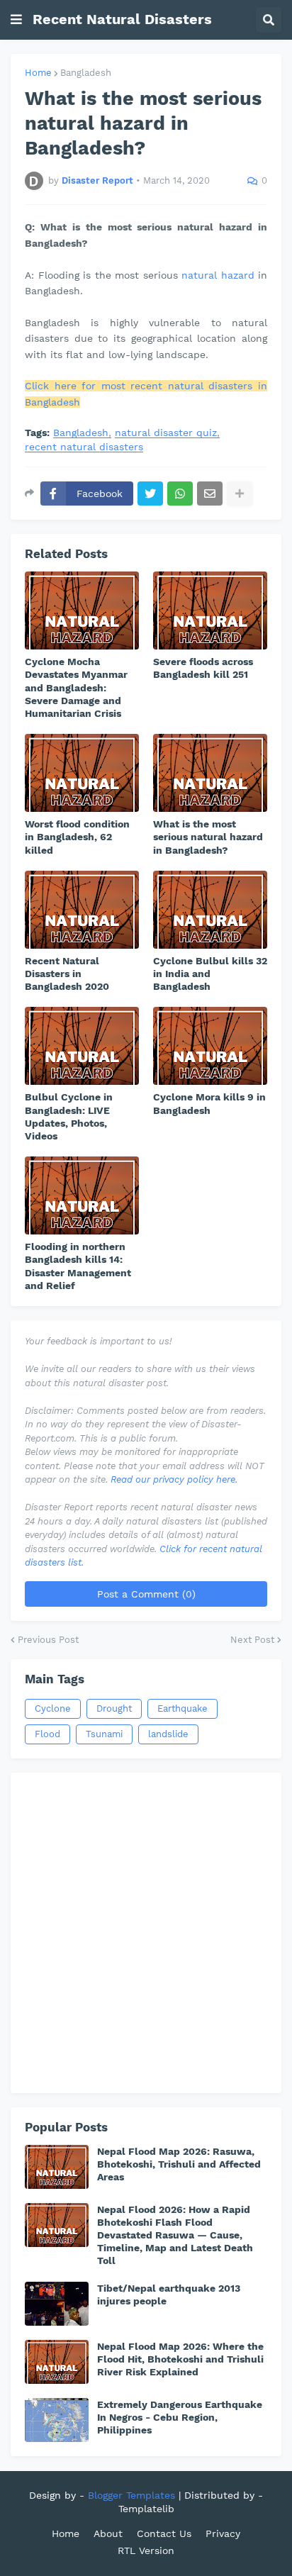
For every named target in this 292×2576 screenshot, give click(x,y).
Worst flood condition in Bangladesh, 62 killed (77, 837)
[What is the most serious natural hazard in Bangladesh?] (210, 773)
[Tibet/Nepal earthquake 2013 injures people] (57, 2304)
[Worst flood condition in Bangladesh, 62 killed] (82, 773)
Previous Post (48, 1640)
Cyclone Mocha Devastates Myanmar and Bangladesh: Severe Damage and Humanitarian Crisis (76, 687)
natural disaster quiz (166, 433)
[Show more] (240, 494)
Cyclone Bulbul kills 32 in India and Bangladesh (210, 974)
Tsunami (104, 1734)
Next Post (252, 1640)
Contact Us (164, 2533)
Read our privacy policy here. (174, 1479)
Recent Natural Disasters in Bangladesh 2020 (67, 974)
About (108, 2533)
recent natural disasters (84, 447)
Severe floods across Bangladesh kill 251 (203, 668)
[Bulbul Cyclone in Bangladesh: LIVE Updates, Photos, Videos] (82, 1046)
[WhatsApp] (180, 494)
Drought (114, 1708)
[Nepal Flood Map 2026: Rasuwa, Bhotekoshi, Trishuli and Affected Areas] (57, 2167)
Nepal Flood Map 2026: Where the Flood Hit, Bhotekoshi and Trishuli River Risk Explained (180, 2359)
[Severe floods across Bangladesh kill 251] (210, 610)
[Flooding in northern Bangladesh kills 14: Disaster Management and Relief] (82, 1195)
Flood (47, 1734)
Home (38, 73)
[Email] (210, 494)
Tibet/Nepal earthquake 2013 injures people (169, 2295)
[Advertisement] (146, 1933)
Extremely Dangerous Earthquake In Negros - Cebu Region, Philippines (180, 2417)
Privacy (223, 2533)
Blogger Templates (131, 2495)
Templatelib (146, 2509)
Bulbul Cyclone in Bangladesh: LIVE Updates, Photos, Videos (69, 1116)
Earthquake (182, 1708)
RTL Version (146, 2550)
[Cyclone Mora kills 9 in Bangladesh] (210, 1046)
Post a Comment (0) (146, 1594)
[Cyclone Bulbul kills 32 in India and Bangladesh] (210, 910)
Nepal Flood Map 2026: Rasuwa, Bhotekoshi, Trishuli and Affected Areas (179, 2164)
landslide (168, 1734)
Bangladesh (86, 73)
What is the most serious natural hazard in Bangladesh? (208, 837)
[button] (16, 20)
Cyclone (53, 1708)
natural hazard (218, 275)
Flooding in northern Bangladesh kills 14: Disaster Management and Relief (78, 1266)
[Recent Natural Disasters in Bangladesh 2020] (82, 910)
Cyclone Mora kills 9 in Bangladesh (209, 1103)
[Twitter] (150, 494)
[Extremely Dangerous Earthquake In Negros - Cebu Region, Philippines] (57, 2420)
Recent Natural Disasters (122, 19)
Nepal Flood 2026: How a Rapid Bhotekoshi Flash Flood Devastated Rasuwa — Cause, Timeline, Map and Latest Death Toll (175, 2235)
